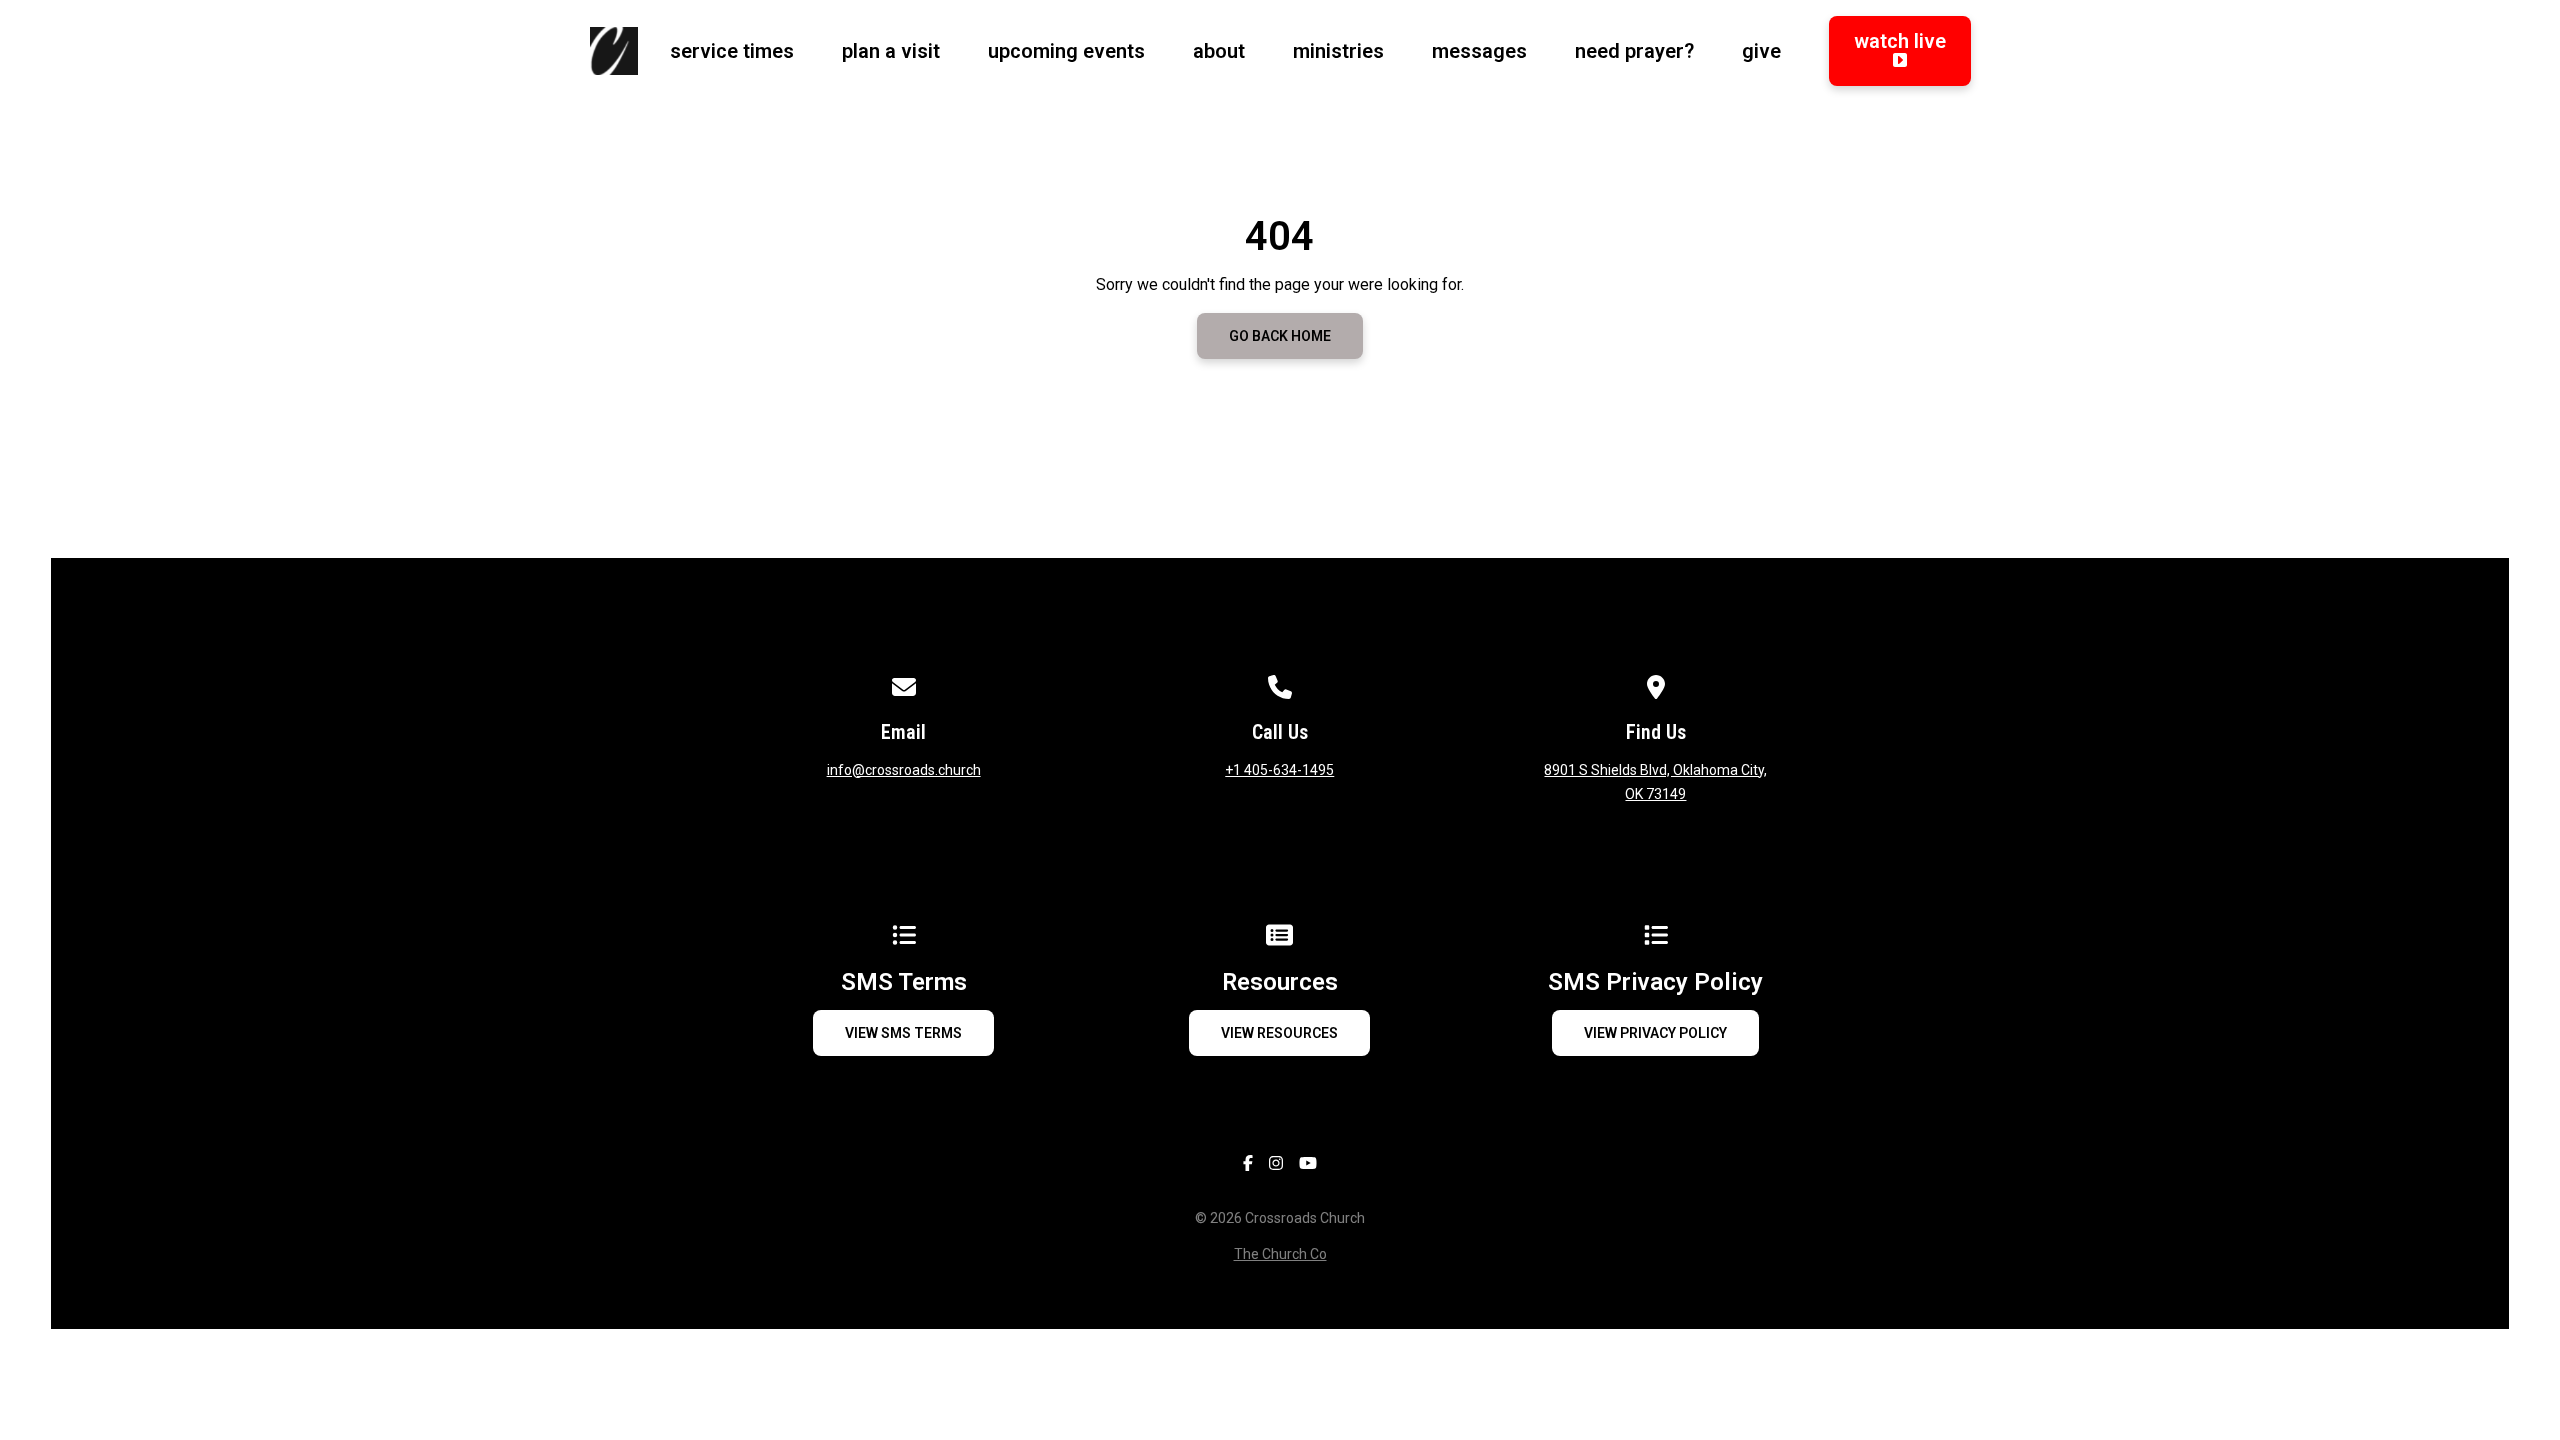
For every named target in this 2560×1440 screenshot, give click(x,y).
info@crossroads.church (904, 770)
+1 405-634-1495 (1279, 770)
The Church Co (1280, 1254)
